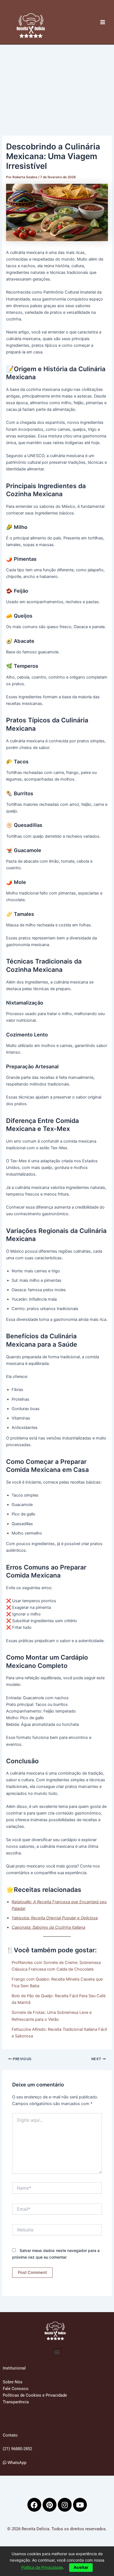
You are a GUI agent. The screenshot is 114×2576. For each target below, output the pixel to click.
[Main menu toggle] (103, 22)
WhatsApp (16, 2463)
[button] (57, 2352)
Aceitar (81, 2567)
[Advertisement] (57, 82)
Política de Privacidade (42, 2567)
